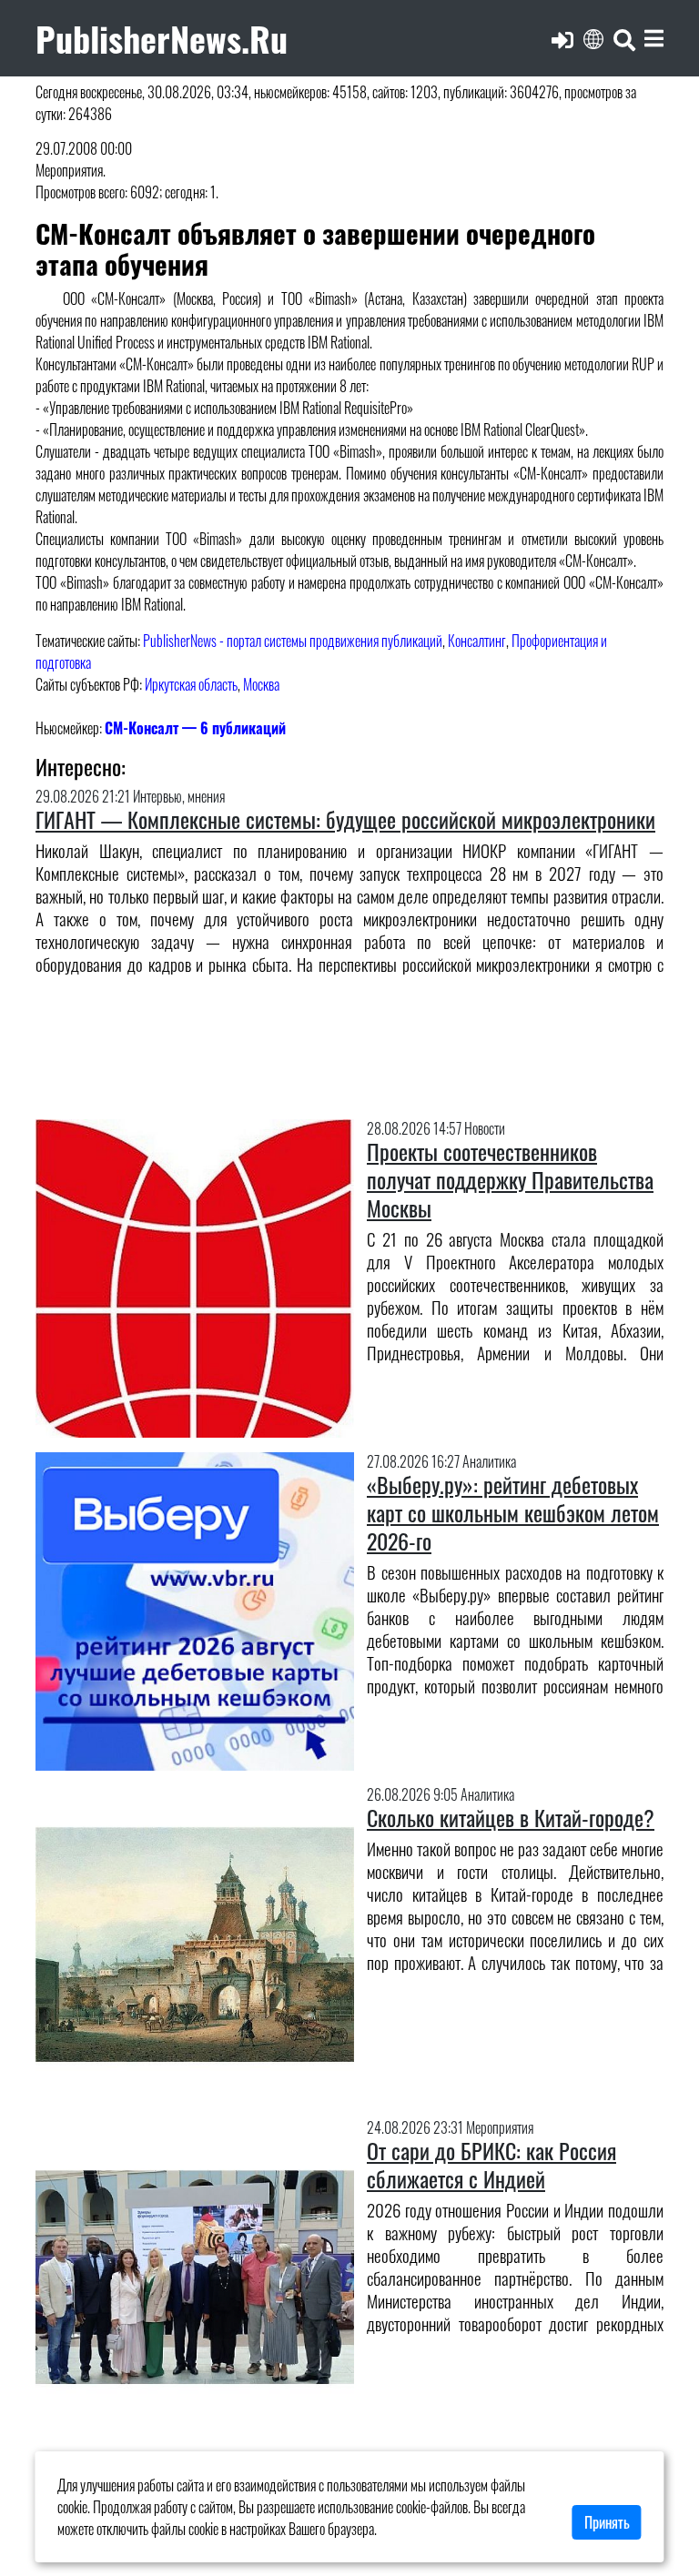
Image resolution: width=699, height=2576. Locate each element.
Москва (261, 684)
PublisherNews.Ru (162, 38)
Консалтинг (477, 641)
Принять (607, 2522)
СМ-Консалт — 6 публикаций (195, 728)
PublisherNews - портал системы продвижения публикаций (293, 641)
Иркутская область (191, 684)
